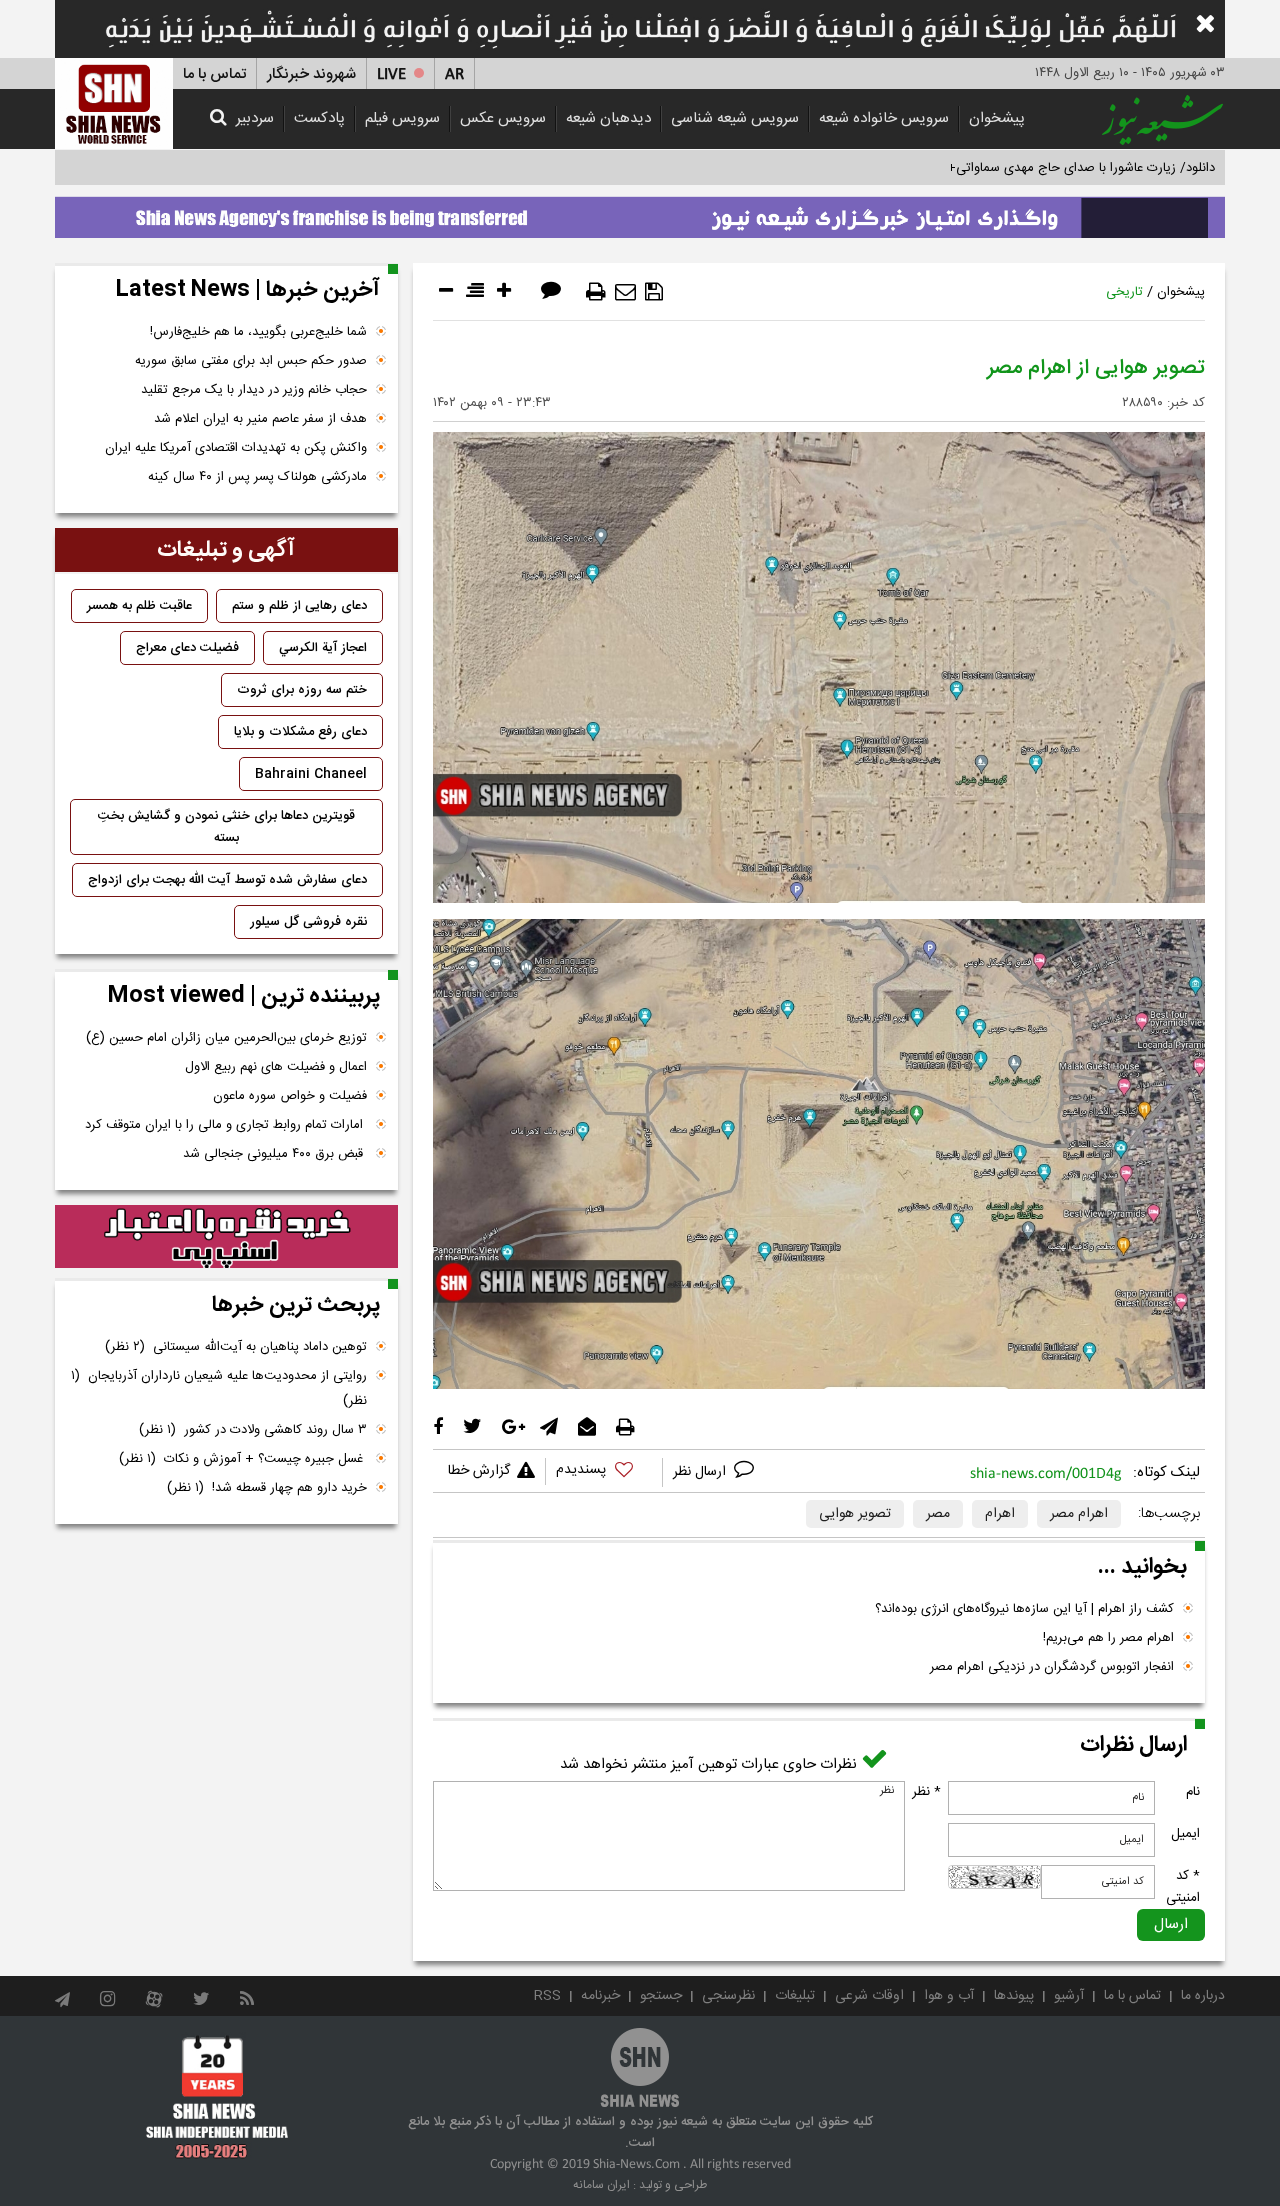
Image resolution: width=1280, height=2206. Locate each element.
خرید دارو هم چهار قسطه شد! (267, 1488)
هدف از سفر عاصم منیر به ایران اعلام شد (260, 419)
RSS (547, 1996)
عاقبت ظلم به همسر (139, 606)
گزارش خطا (479, 1471)
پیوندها (1014, 1996)
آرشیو (1069, 1996)
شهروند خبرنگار (311, 74)
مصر (938, 1514)
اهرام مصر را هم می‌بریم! (1108, 1638)
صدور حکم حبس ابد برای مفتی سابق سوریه (251, 361)
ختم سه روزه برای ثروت (302, 690)
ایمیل (1185, 1834)
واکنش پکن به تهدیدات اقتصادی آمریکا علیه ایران (236, 448)
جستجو (661, 1996)
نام (1193, 1792)
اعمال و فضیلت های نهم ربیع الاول (276, 1067)
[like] (604, 1472)
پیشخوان (997, 118)
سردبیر (255, 118)
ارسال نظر (701, 1472)
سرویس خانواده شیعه (884, 118)
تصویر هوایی (855, 1514)
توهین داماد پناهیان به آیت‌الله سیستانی (236, 1347)
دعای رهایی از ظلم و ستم (299, 606)
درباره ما (1203, 1996)
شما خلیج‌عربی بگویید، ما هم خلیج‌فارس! (258, 332)
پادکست (319, 118)
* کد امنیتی (1183, 1887)
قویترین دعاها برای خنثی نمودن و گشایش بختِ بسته (226, 827)
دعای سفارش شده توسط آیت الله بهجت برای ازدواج (227, 880)
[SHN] (114, 103)
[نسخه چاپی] (596, 292)
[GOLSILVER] (226, 1237)
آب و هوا (949, 1996)
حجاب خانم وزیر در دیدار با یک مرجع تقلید (254, 390)
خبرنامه (600, 1996)
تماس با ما (214, 74)
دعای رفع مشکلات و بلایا (300, 732)
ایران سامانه (601, 2185)
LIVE (391, 74)
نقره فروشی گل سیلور (308, 922)
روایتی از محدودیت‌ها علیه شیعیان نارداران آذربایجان (219, 1388)
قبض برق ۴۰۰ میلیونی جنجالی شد (275, 1154)
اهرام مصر (1079, 1514)
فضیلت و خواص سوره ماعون (290, 1096)
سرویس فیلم (402, 118)
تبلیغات (795, 1996)
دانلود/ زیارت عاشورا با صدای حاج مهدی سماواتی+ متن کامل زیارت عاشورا (1018, 168)
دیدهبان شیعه (608, 118)
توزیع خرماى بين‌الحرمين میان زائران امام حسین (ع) (226, 1038)
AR (454, 74)
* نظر (926, 1792)
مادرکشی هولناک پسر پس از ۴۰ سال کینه (257, 477)
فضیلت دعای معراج (187, 648)
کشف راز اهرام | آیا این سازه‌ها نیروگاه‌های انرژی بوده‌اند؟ (1024, 1609)
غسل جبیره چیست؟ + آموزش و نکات (243, 1459)
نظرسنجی (728, 1996)
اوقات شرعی (869, 1996)
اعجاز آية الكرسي (323, 648)
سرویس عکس (503, 118)
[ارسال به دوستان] (625, 292)
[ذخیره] (654, 292)
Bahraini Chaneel (311, 774)
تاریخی (1124, 292)
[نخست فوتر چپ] (217, 2097)
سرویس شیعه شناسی (735, 118)
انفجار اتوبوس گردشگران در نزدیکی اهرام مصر (1052, 1667)
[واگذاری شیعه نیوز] (640, 212)
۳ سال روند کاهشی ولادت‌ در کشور (253, 1430)
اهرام (1000, 1514)
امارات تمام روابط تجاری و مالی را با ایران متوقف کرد (226, 1125)
